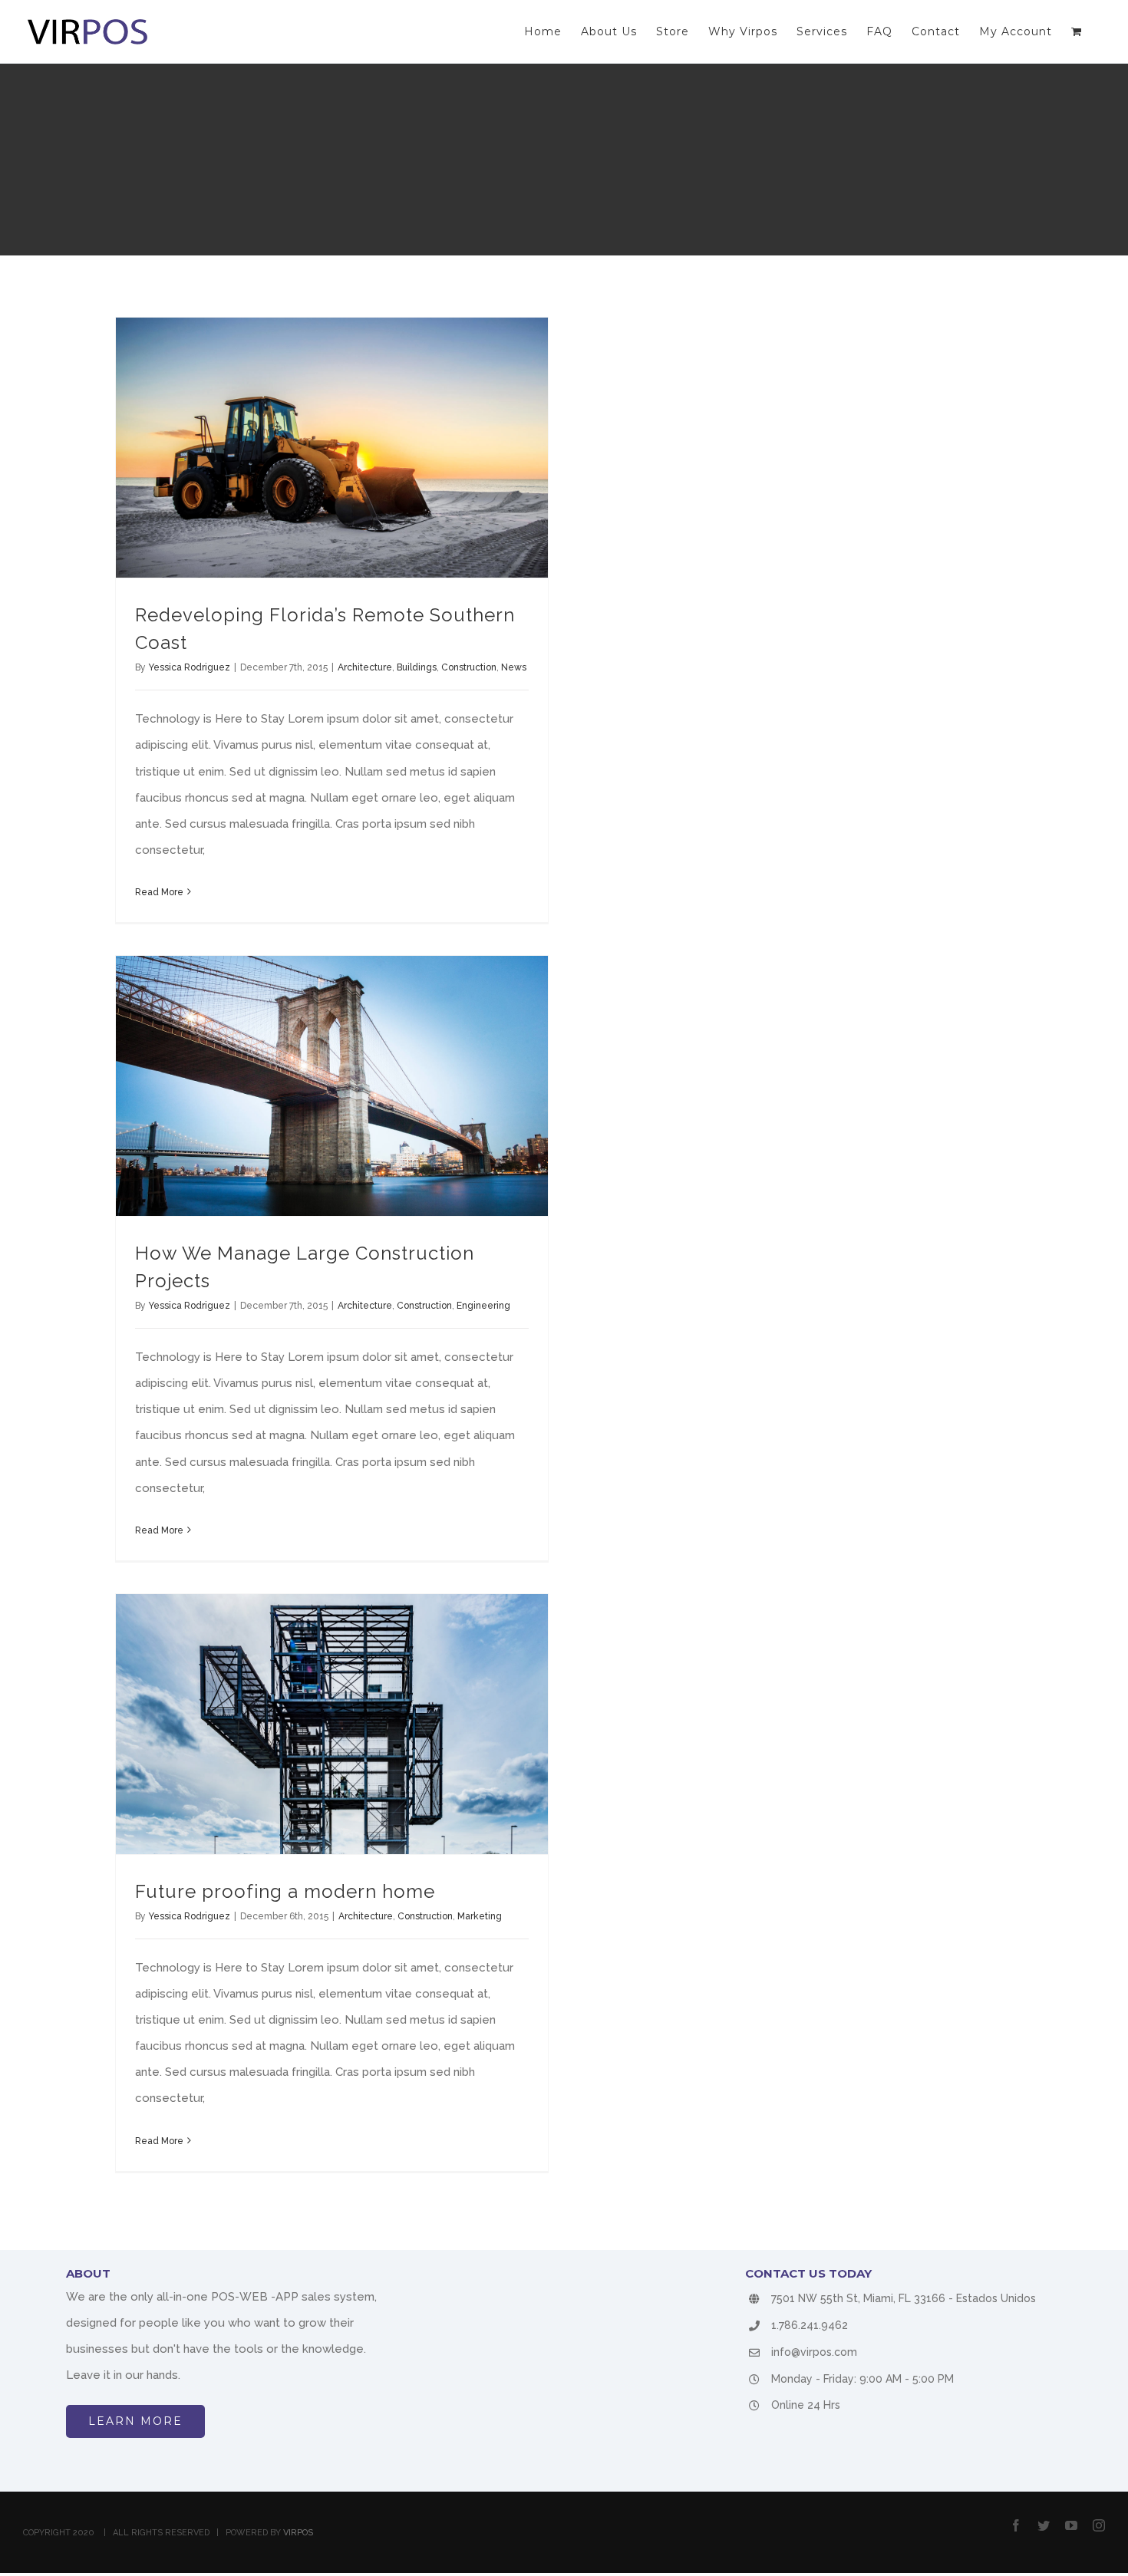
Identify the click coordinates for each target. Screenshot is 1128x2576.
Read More (159, 892)
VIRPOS (298, 2533)
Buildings (417, 667)
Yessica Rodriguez (189, 667)
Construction (469, 667)
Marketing (480, 1916)
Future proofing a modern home (285, 1891)
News (514, 667)
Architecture (365, 667)
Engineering (483, 1306)
